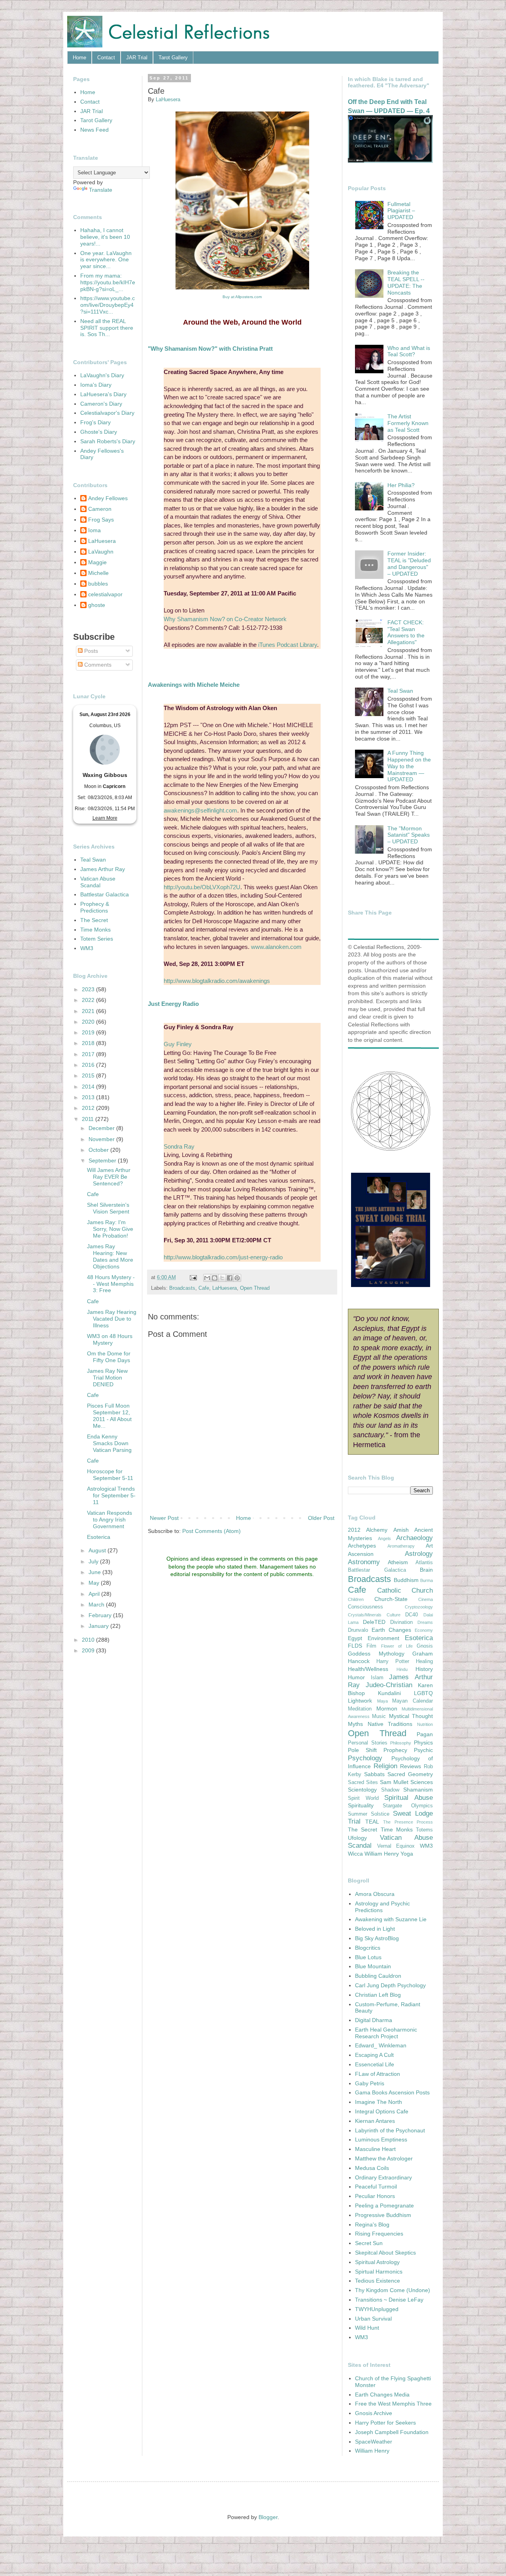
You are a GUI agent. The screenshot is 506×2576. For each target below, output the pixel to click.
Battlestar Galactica (105, 894)
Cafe (204, 1288)
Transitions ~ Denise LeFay (389, 2300)
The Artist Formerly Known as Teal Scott (408, 423)
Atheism (398, 1562)
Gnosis (425, 1646)
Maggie (97, 562)
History (424, 1669)
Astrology (419, 1554)
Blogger (268, 2517)
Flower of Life (397, 1646)
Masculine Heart (375, 2149)
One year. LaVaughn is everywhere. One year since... (106, 260)
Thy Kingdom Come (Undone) (393, 2290)
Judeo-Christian (389, 1685)
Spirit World (363, 1798)
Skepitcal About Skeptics (385, 2253)
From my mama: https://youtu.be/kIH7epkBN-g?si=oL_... (108, 282)
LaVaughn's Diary (102, 375)
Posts (90, 651)
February (101, 1615)
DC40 (412, 1615)
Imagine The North (379, 2102)
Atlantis (424, 1563)
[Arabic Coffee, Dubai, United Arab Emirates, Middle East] (242, 288)
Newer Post (164, 1518)
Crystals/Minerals (365, 1615)
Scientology (362, 1790)
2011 (89, 1119)
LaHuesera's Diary (103, 394)
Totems (424, 1830)
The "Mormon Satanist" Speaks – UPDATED (409, 835)
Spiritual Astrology (377, 2262)
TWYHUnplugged (377, 2309)
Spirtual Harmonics (379, 2272)
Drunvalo (358, 1630)
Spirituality (361, 1805)
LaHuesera (225, 1288)
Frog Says (101, 520)
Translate (101, 190)
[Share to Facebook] (230, 1278)
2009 (89, 1650)
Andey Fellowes (108, 498)
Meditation (360, 1709)
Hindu (402, 1669)
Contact (106, 58)
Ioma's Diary (96, 385)
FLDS (355, 1646)
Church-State (391, 1599)
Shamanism (418, 1790)
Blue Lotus (368, 1957)
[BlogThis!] (215, 1278)
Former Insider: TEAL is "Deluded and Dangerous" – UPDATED (409, 563)
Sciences (422, 1782)
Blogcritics (368, 1948)
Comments (97, 665)
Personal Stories (368, 1743)
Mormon (387, 1709)
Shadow (390, 1790)
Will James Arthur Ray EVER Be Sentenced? (109, 1177)
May (95, 1583)
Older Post (321, 1518)
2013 (89, 1097)
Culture (394, 1615)
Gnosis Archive (374, 2413)
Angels (384, 1538)
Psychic (423, 1750)
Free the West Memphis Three (393, 2404)
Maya (382, 1701)
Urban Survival (373, 2319)
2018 (89, 1043)
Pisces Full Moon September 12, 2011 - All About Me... (109, 1416)
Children (356, 1599)
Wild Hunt (367, 2328)
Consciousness (365, 1607)
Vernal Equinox (396, 1846)
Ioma (94, 530)
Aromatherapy (401, 1546)
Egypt (355, 1638)
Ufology (357, 1838)
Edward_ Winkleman (381, 2045)
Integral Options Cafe (382, 2111)
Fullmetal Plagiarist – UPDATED (401, 211)
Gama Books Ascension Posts (392, 2092)
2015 (89, 1075)
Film (371, 1646)
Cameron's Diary (101, 404)
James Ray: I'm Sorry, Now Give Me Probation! (110, 1229)
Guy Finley (178, 1044)
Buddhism (406, 1580)
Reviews (411, 1766)
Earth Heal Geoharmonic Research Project (386, 2033)
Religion (385, 1766)
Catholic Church (405, 1590)
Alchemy (377, 1530)
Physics (423, 1743)
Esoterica (99, 1537)
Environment (383, 1638)
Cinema (426, 1599)
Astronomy (364, 1562)
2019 (89, 1032)
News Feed (94, 130)
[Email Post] (193, 1278)
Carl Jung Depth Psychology (390, 1985)
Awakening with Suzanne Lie (391, 1919)
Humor (356, 1677)
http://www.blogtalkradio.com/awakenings (217, 981)
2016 (89, 1065)
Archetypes (362, 1546)
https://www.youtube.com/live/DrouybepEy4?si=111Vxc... (108, 305)
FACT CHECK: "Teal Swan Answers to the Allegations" (406, 632)
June (95, 1572)
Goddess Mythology (376, 1654)
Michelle (98, 573)
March (97, 1605)
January (99, 1626)
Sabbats (374, 1774)
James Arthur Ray (103, 869)
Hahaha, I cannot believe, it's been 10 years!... (105, 237)
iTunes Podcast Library (288, 645)
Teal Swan (93, 860)
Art (429, 1546)
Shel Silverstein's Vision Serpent (108, 1208)
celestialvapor (105, 594)
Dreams (425, 1622)
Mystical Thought (411, 1716)
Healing (424, 1661)
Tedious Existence (378, 2281)
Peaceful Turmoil (376, 2187)
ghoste (97, 605)
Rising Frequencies (379, 2234)
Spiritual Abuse (409, 1798)
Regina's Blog (372, 2224)
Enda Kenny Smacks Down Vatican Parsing (109, 1443)
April (95, 1594)
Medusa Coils (372, 2168)
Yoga (407, 1854)
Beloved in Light (375, 1929)
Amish (401, 1530)
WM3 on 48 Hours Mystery (110, 1339)
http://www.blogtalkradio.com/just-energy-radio (223, 1257)
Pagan (425, 1734)
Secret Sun (369, 2243)
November (102, 1139)
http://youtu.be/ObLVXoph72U (202, 887)
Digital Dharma (374, 2020)
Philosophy (401, 1743)
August (98, 1550)
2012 (89, 1108)
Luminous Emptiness (381, 2139)
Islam (377, 1678)
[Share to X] (222, 1278)
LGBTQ (423, 1693)
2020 (89, 1022)
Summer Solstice (369, 1814)
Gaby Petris (370, 2083)
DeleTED (374, 1622)
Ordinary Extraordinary (383, 2177)
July (94, 1561)
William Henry (382, 1854)
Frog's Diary (95, 422)
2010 (89, 1640)
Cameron (100, 509)
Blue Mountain (373, 1966)
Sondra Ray (179, 1146)
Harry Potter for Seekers (385, 2423)
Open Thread (255, 1288)
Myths (355, 1724)
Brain (426, 1570)
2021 (89, 1011)
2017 (89, 1054)
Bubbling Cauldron (378, 1976)
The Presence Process (408, 1822)
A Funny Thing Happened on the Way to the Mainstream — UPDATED (409, 766)
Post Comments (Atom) (211, 1531)
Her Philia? (401, 485)
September (103, 1160)
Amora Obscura (375, 1894)
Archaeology (414, 1538)
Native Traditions (390, 1724)
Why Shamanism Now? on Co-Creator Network (225, 619)
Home (79, 58)
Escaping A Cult (374, 2055)
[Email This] (207, 1278)
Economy (424, 1630)
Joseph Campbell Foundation (392, 2432)
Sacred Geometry (410, 1774)
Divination (401, 1622)
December (102, 1128)
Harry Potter (393, 1661)
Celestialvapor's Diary (107, 413)
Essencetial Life (375, 2064)
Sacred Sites (363, 1782)
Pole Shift (362, 1750)
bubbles (98, 584)
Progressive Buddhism (383, 2215)
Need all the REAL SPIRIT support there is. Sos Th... (107, 328)
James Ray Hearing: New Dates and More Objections (110, 1256)
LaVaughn (101, 552)
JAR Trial (137, 58)
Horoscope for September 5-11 (110, 1475)
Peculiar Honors (375, 2196)
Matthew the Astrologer (384, 2158)
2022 (89, 1000)
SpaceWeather (374, 2442)
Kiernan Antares (375, 2121)
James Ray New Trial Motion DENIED (107, 1378)
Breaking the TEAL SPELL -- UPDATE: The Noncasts (406, 282)
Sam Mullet (394, 1782)
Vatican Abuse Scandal (98, 882)
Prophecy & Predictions (95, 907)
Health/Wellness (368, 1669)
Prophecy (395, 1750)
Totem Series (97, 939)
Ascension (361, 1554)
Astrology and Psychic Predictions (382, 1907)
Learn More (105, 818)
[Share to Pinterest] (237, 1278)
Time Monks (95, 930)
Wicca (355, 1854)
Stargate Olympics (408, 1806)
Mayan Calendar (413, 1701)
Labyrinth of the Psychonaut (390, 2130)
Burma (427, 1580)
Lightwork (360, 1701)
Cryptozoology (419, 1607)
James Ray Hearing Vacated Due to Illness (112, 1319)
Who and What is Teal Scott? (409, 351)
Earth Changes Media (382, 2395)
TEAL (372, 1822)
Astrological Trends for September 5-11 (111, 1495)
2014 (89, 1087)
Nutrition (425, 1724)
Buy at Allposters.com (242, 297)
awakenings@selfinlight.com (200, 810)
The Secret (94, 920)
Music (379, 1716)
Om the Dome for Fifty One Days (109, 1357)
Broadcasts (182, 1288)
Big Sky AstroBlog (377, 1938)
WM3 (87, 948)
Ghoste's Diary (99, 432)
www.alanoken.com (276, 947)
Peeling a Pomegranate (384, 2206)
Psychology (365, 1758)
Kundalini (389, 1693)
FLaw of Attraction (378, 2074)
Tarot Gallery (173, 58)
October (99, 1150)
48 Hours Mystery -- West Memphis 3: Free (111, 1284)
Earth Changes (391, 1630)
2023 (89, 989)
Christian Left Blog (378, 1995)
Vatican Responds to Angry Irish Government (110, 1520)
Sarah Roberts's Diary (108, 441)
